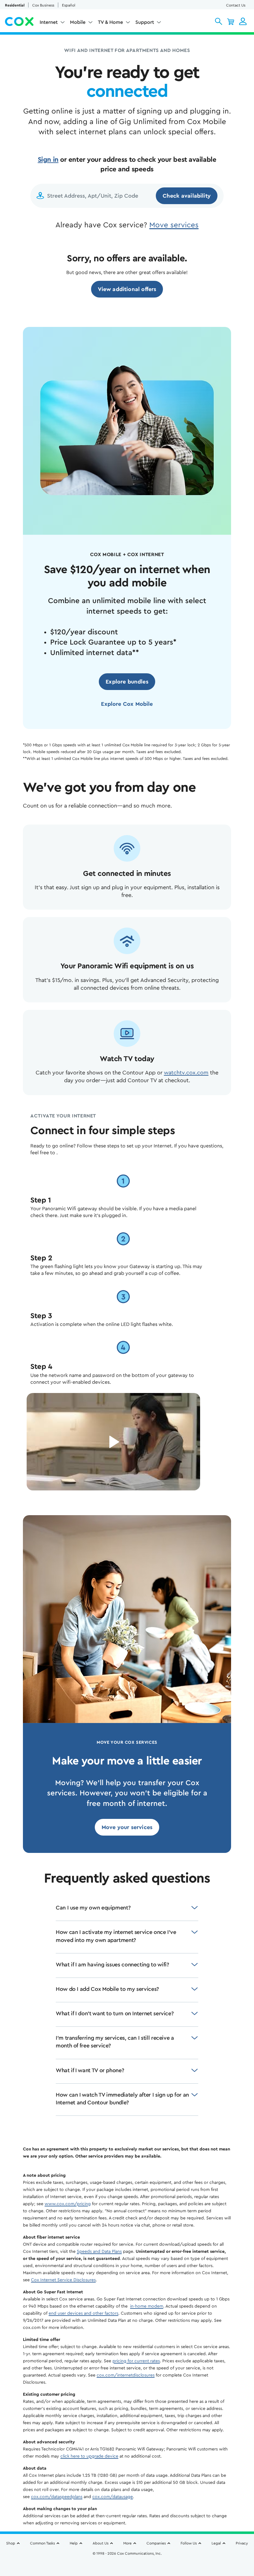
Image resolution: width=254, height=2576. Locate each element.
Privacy (242, 2543)
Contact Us (236, 5)
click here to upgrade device (89, 2456)
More (127, 2543)
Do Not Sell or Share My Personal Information (127, 2564)
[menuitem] (52, 24)
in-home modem (147, 2306)
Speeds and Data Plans (99, 2252)
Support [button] (145, 22)
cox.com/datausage (113, 2497)
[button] (219, 21)
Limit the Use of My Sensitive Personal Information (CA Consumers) (127, 2557)
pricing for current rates (136, 2361)
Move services (174, 225)
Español (69, 5)
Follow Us (189, 2543)
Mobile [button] (78, 22)
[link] (127, 289)
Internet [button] (49, 22)
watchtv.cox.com (186, 1073)
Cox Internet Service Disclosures (63, 2280)
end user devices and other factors (83, 2313)
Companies (156, 2543)
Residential (15, 5)
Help (74, 2543)
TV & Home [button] (110, 22)
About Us (101, 2543)
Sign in (48, 160)
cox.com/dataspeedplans (57, 2497)
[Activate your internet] (113, 1442)
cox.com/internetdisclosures (126, 2375)
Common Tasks (42, 2543)
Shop (11, 2543)
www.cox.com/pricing (68, 2204)
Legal (216, 2543)
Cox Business (43, 5)
